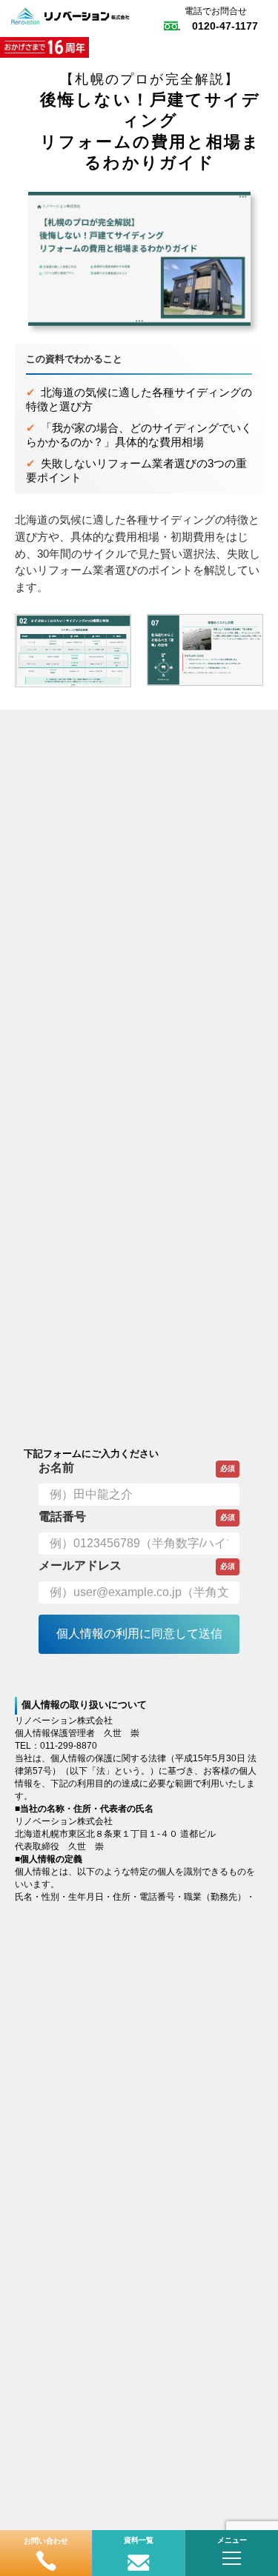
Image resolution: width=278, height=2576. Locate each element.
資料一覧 (139, 2540)
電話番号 (62, 1516)
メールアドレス (80, 1565)
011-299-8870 (69, 1746)
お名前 (56, 1468)
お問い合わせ (46, 2541)
